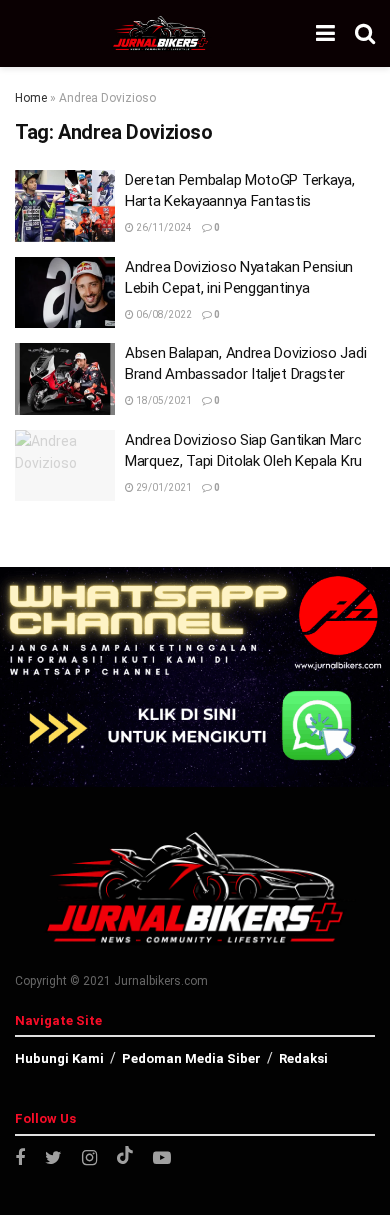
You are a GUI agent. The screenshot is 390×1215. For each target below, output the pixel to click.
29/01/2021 (163, 487)
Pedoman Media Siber (191, 1058)
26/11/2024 (163, 227)
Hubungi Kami (59, 1058)
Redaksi (303, 1058)
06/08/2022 (163, 314)
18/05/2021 (163, 400)
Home (31, 98)
